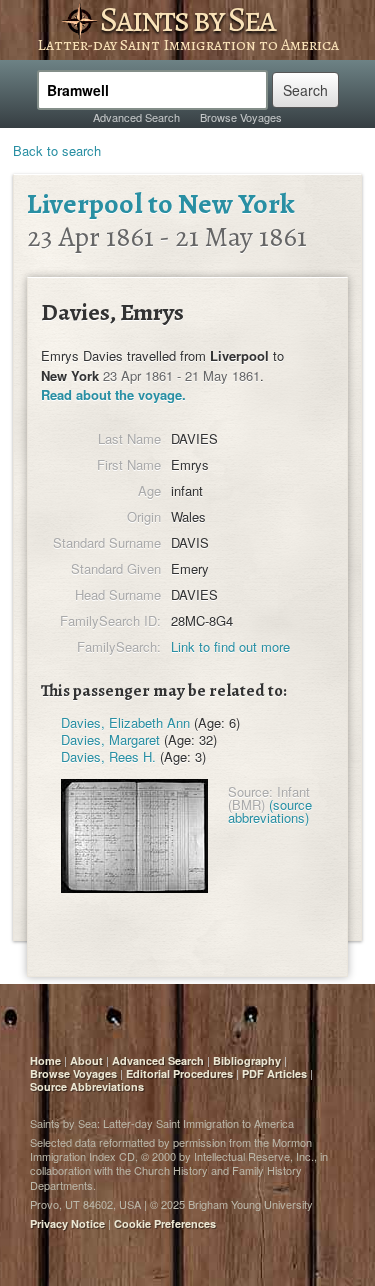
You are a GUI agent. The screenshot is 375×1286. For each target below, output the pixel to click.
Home (45, 1060)
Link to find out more (230, 646)
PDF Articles (274, 1073)
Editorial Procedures (179, 1073)
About (86, 1060)
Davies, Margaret (110, 739)
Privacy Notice (67, 1223)
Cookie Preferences (165, 1223)
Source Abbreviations (87, 1086)
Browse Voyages (241, 117)
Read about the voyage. (113, 394)
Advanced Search (136, 117)
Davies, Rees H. (108, 756)
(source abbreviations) (270, 811)
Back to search (57, 150)
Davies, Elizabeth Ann (125, 722)
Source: (250, 791)
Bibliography (247, 1060)
